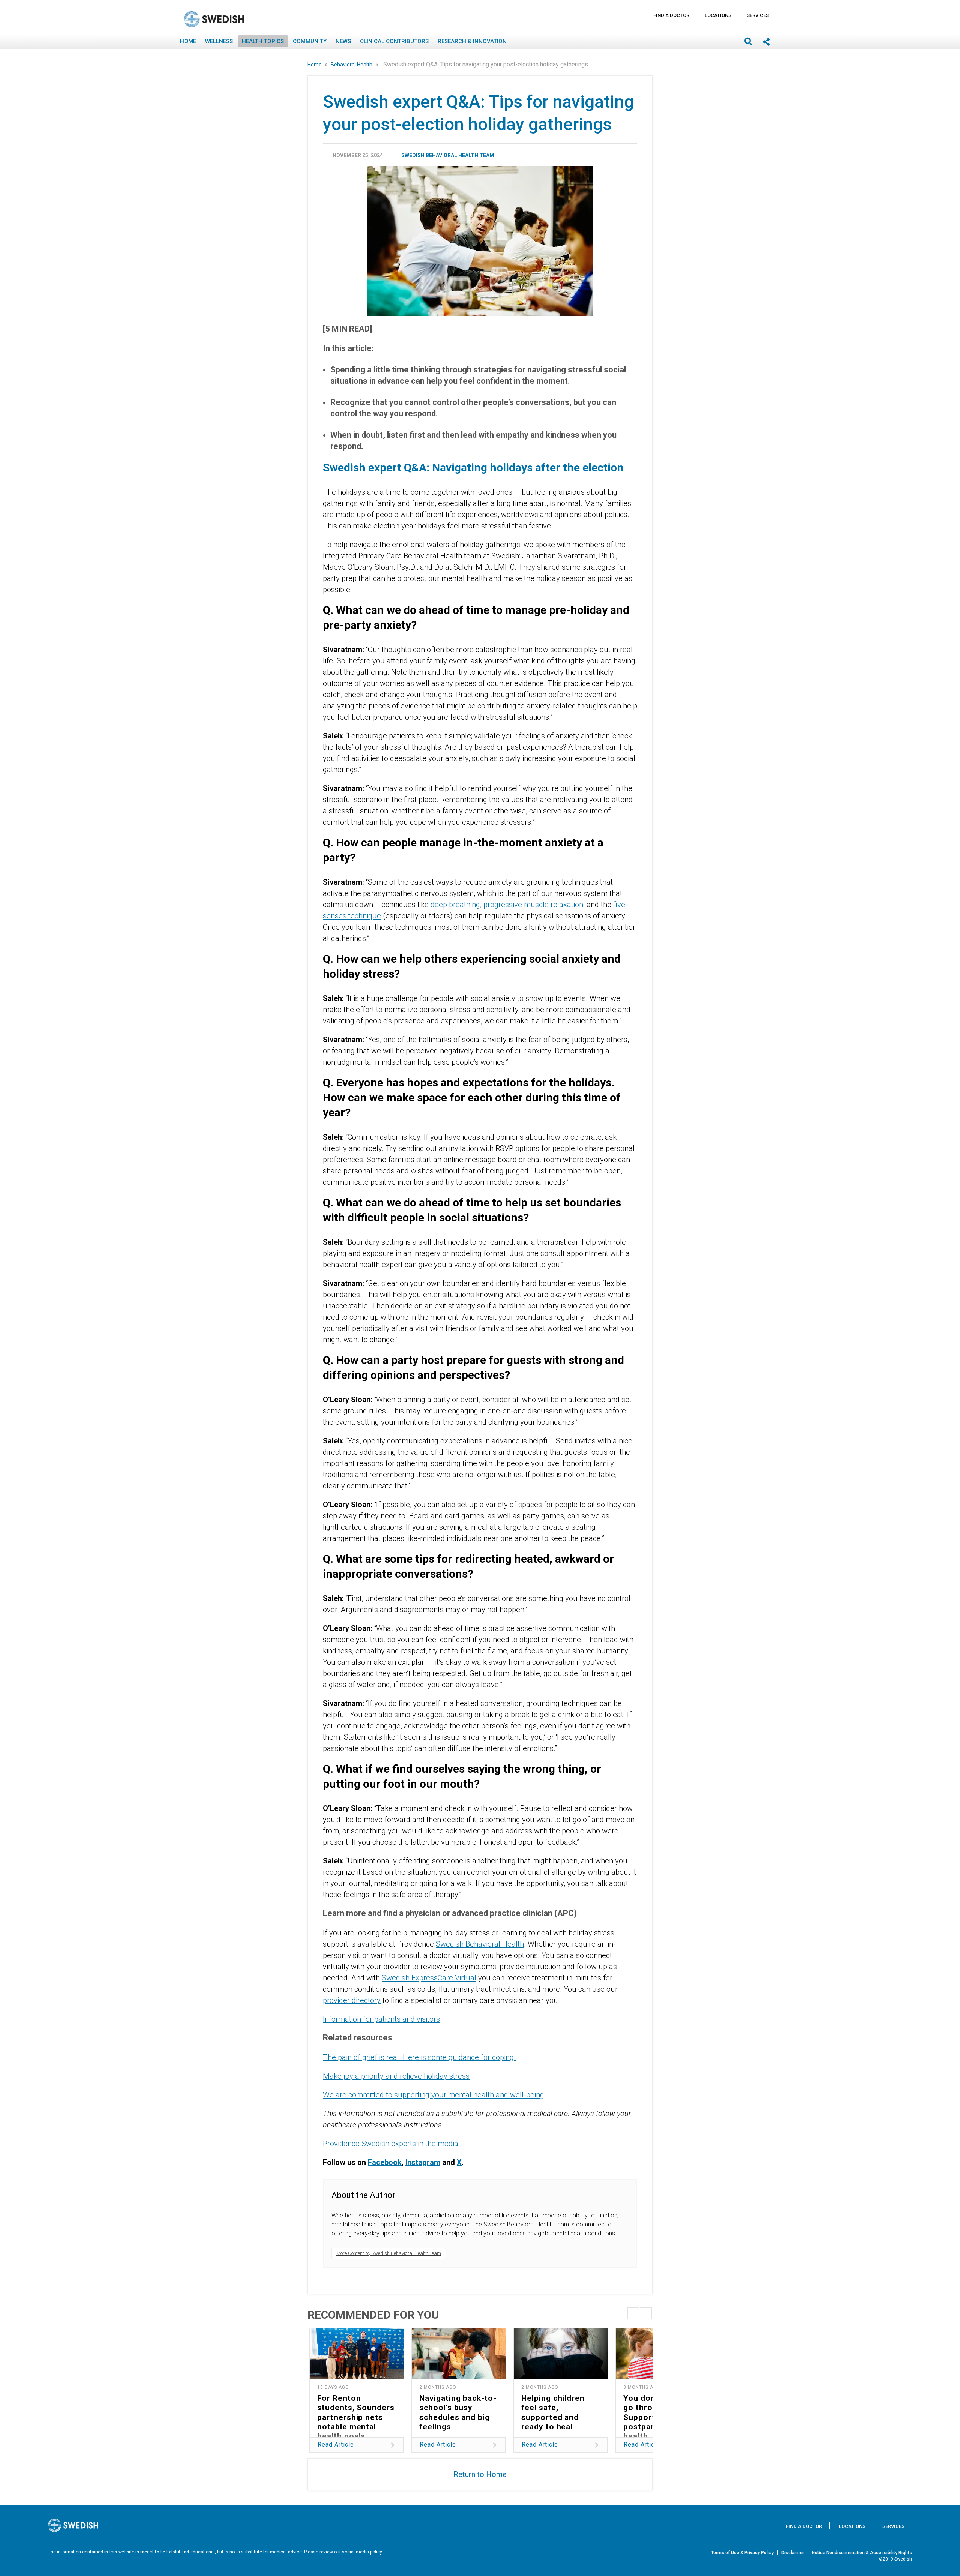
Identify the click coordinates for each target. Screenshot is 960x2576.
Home (188, 41)
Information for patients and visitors (381, 2019)
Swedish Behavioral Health (480, 1944)
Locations (718, 15)
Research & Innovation (472, 41)
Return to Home (480, 2474)
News (343, 41)
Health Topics (263, 41)
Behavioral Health (352, 65)
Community (310, 41)
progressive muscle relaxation (533, 905)
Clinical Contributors (394, 41)
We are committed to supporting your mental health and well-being (433, 2095)
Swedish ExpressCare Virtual (429, 1978)
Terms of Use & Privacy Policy (742, 2553)
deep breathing (455, 905)
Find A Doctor (671, 15)
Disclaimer (793, 2553)
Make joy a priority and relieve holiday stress (396, 2076)
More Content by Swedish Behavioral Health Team (389, 2253)
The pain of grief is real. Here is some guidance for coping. (419, 2057)
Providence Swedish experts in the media (391, 2144)
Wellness (219, 41)
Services (758, 15)
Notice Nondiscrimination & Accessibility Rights (862, 2553)
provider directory (352, 2000)
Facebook (385, 2162)
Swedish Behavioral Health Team (448, 155)
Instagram (423, 2162)
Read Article (336, 2445)
